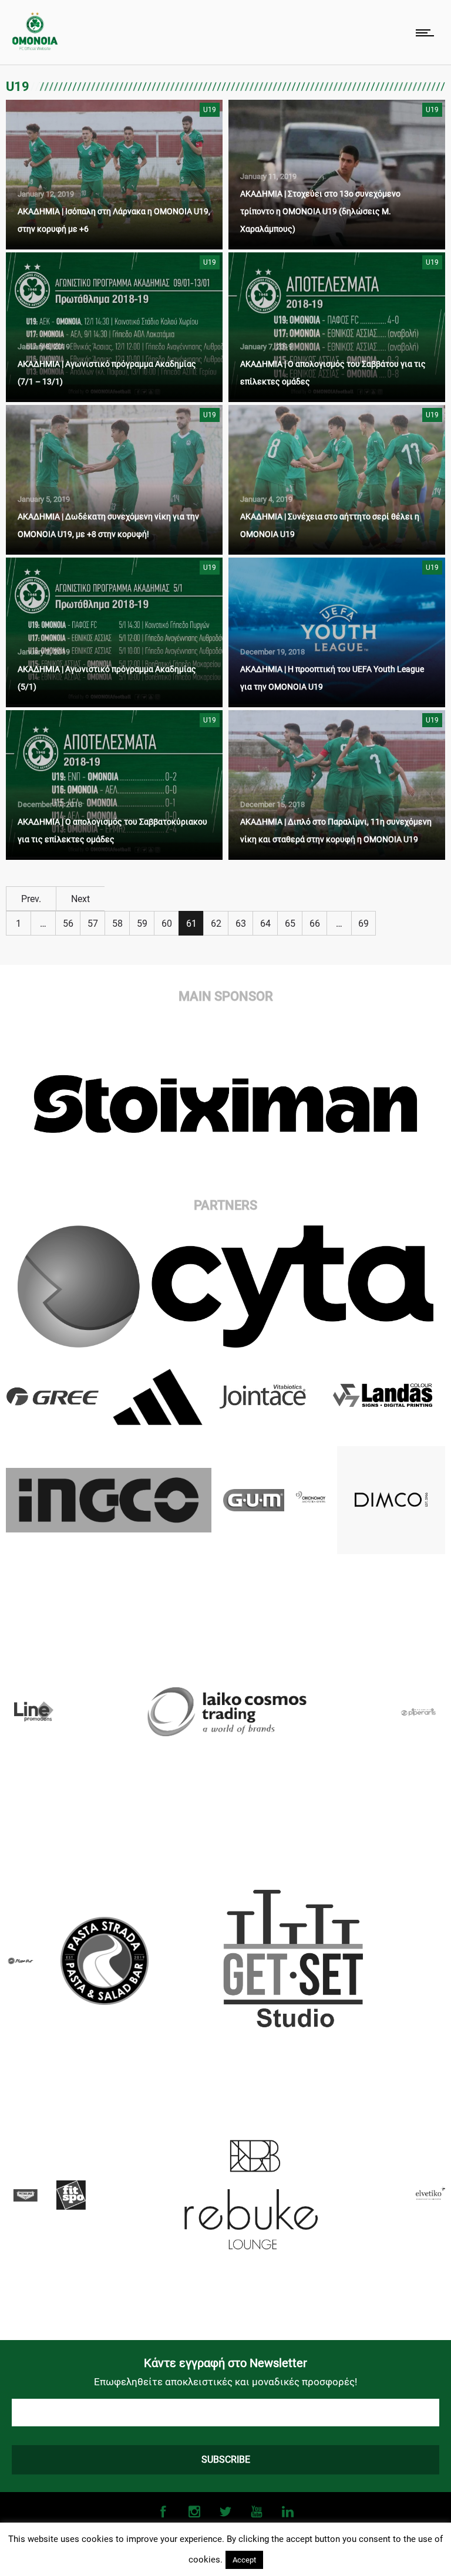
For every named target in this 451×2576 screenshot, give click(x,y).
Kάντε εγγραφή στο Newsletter (225, 2363)
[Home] (35, 47)
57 (93, 924)
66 (315, 924)
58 (117, 924)
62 (216, 924)
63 (241, 924)
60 (167, 924)
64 (265, 924)
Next (80, 899)
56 (68, 924)
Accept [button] (244, 2560)
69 (364, 924)
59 (142, 924)
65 (290, 924)
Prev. (31, 899)
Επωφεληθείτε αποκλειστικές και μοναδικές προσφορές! (225, 2382)
